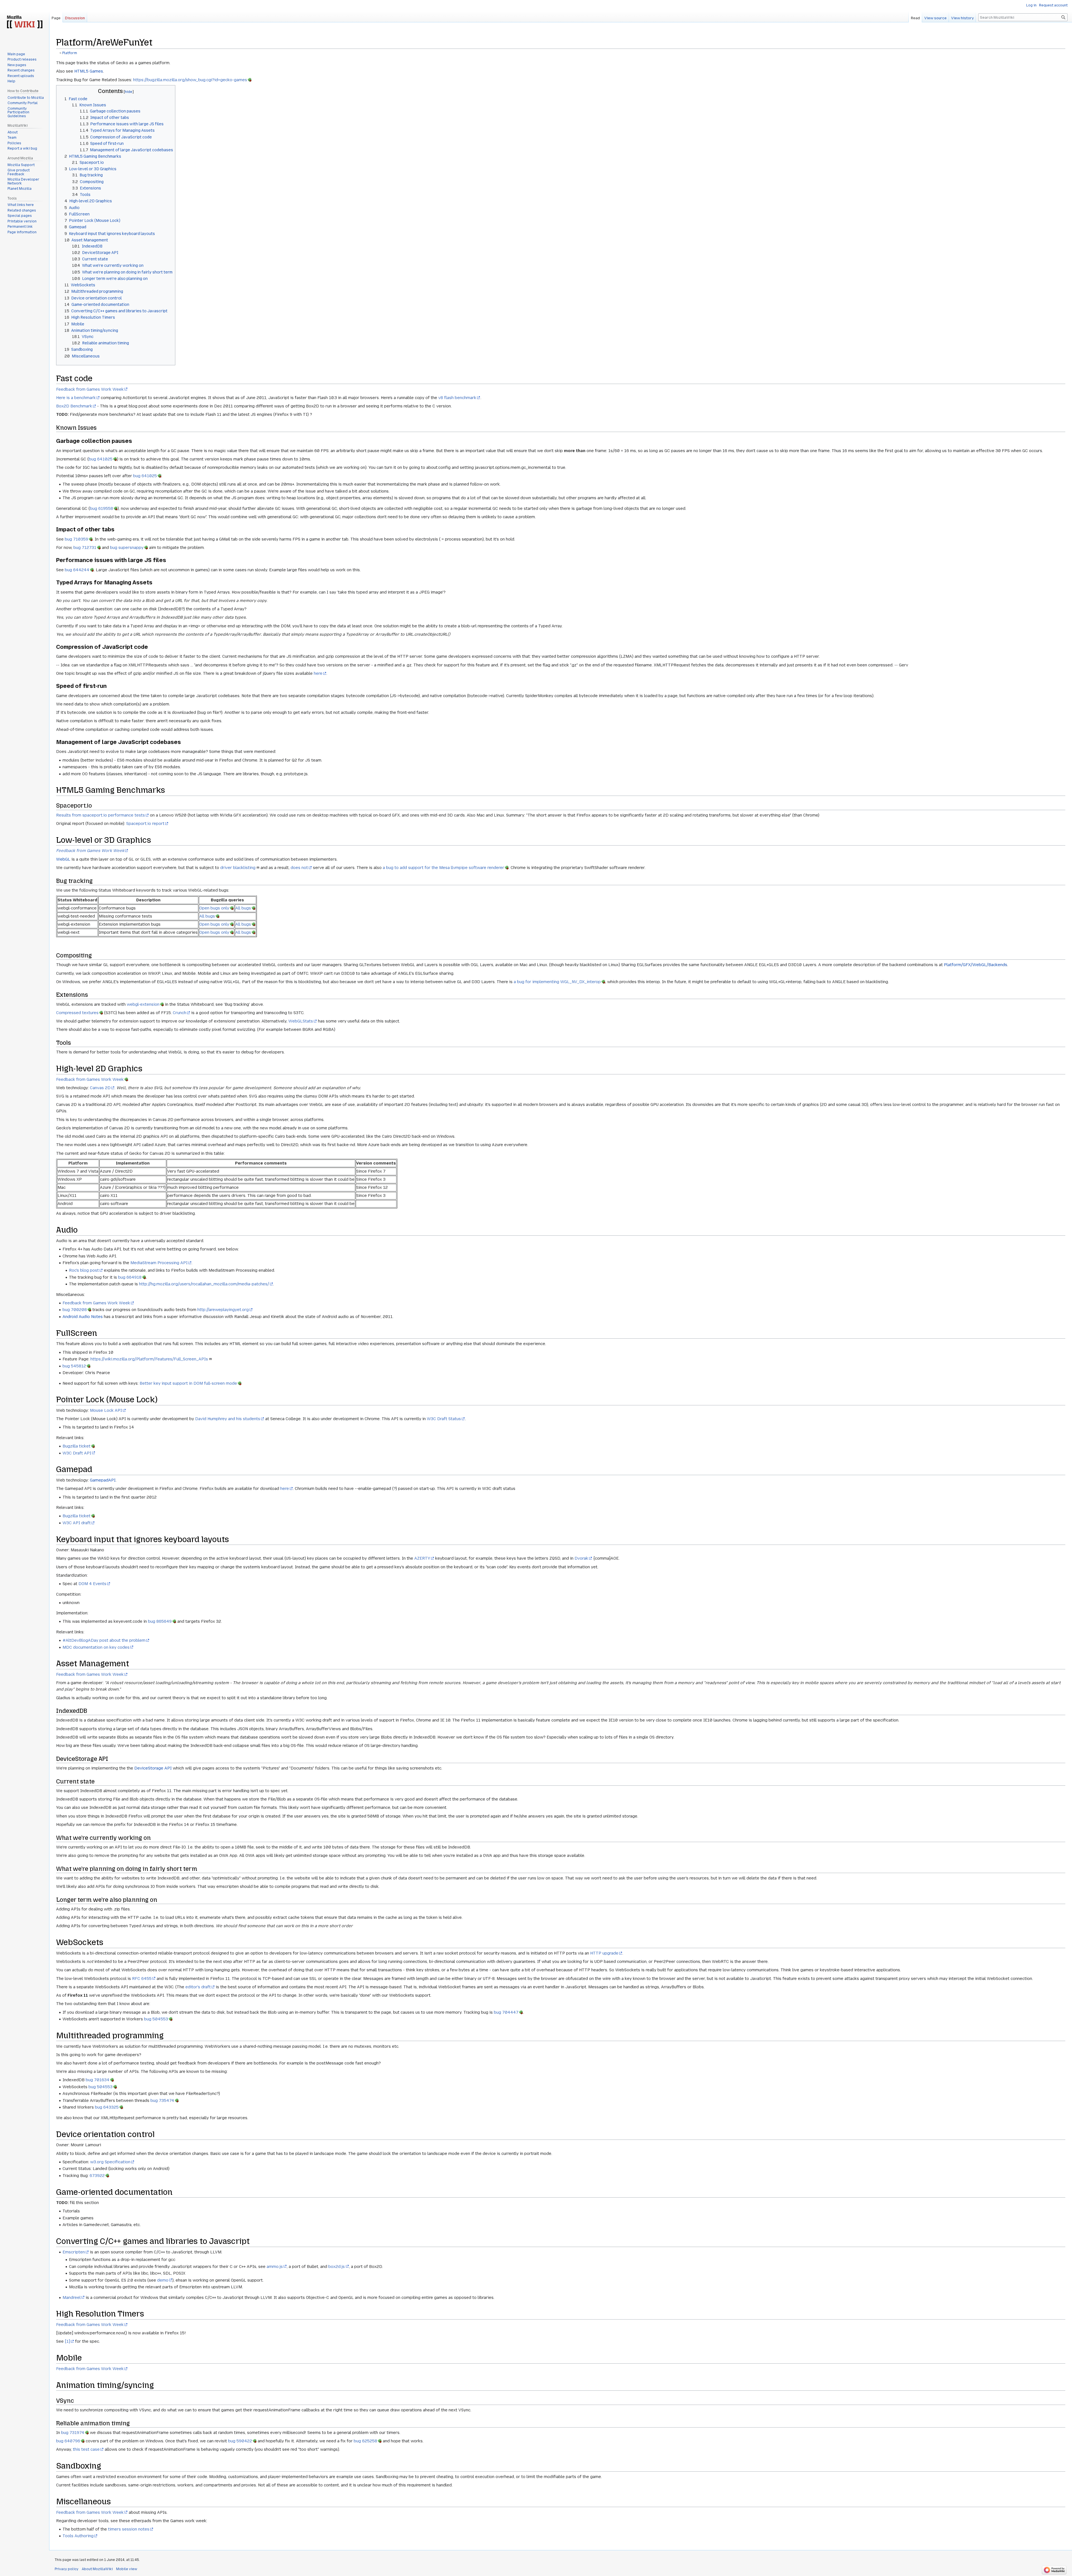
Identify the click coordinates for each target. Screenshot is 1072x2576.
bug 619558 (101, 508)
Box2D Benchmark (74, 406)
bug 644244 (77, 570)
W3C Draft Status (444, 1419)
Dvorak (581, 1558)
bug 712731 (85, 548)
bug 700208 (75, 1310)
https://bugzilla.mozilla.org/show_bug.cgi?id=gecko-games (190, 80)
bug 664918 (130, 1277)
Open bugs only (214, 908)
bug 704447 (506, 2012)
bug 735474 (162, 2100)
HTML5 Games (89, 71)
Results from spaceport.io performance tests (100, 815)
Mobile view (127, 2569)
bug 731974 (73, 2433)
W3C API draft (77, 1523)
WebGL (63, 859)
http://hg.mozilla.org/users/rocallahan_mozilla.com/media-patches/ (204, 1284)
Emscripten (74, 2252)
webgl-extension (143, 1004)
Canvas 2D (100, 1088)
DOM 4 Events (92, 1584)
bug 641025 (101, 459)
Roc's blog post (84, 1270)
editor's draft (198, 1987)
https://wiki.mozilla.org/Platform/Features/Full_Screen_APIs (149, 1359)
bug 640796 (68, 2441)
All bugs (243, 908)
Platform (70, 53)
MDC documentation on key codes (96, 1647)
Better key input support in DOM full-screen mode (188, 1383)
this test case (86, 2449)
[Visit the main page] (25, 22)
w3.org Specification (110, 2162)
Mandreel (72, 2297)
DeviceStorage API (153, 1768)
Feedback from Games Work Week (90, 389)
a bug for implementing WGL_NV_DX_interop (557, 982)
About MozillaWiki (97, 2569)
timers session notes (129, 2529)
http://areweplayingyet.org (223, 1310)
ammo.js (275, 2267)
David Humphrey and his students (228, 1419)
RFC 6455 (142, 1979)
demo (163, 2280)
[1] (67, 2341)
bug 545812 (74, 1366)
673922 (97, 2176)
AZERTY (422, 1558)
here (318, 673)
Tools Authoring (78, 2536)
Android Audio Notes (83, 1317)
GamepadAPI (103, 1480)
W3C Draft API (77, 1453)
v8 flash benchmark (457, 398)
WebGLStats (301, 1021)
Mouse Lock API (106, 1410)
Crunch (180, 1013)
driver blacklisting (238, 868)
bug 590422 (240, 2441)
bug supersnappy (127, 548)
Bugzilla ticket (76, 1446)
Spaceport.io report (145, 824)
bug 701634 (98, 2080)
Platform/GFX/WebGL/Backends (976, 965)
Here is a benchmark (76, 398)
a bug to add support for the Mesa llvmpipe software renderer (443, 868)
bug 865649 (160, 1621)
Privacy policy (67, 2569)
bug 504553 (156, 2019)
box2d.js (337, 2267)
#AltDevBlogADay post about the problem (104, 1640)
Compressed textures (77, 1013)
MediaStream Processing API (159, 1263)
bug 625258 (365, 2441)
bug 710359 (76, 539)
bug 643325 (107, 2107)
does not (299, 868)
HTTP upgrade (604, 1953)
